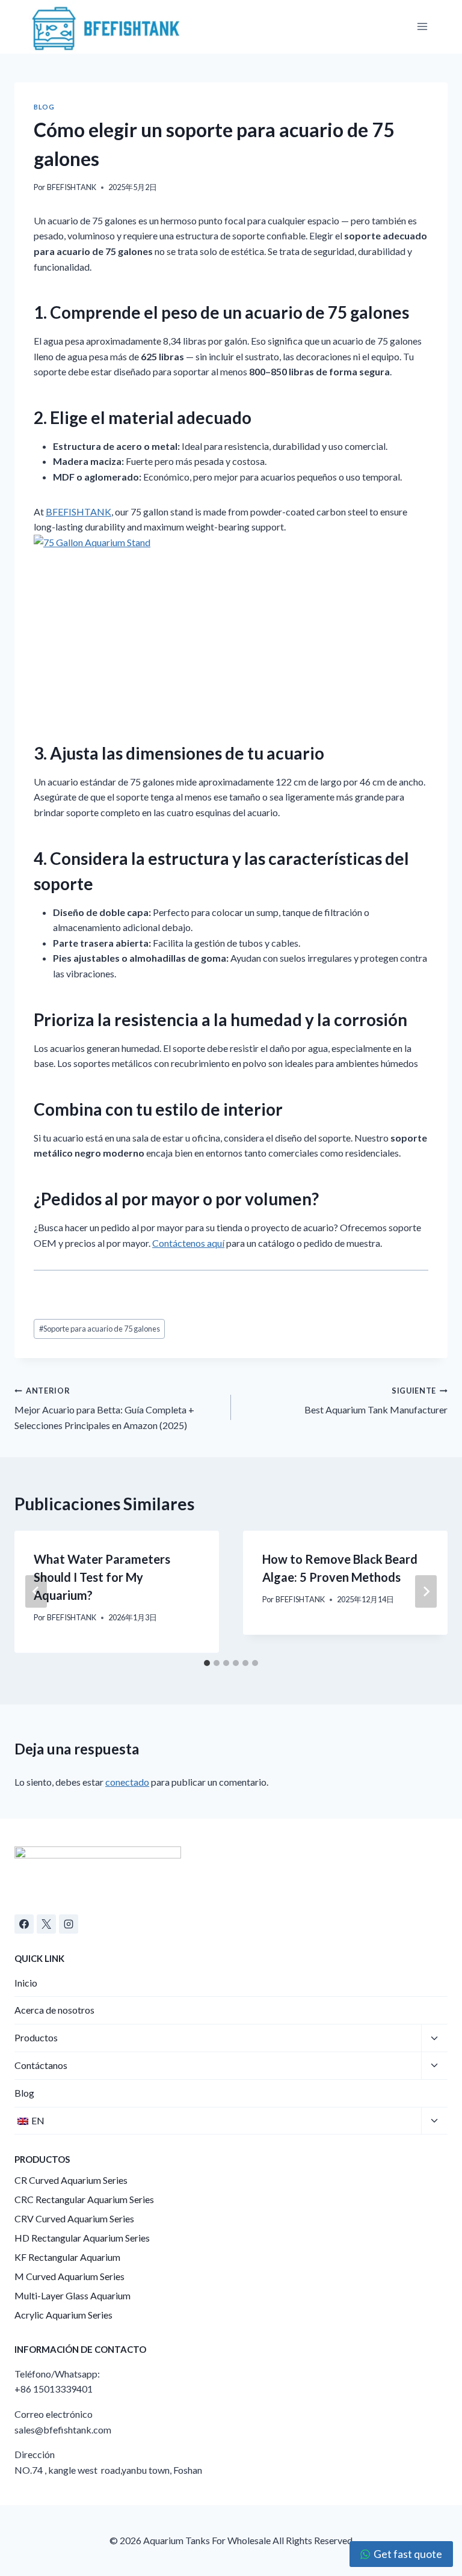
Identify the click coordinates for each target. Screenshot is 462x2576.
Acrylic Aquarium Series (63, 2315)
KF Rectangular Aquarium (67, 2257)
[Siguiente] (426, 1591)
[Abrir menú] (422, 27)
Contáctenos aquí (188, 1243)
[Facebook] (24, 1924)
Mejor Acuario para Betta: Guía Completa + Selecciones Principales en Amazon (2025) (104, 1408)
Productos (36, 2037)
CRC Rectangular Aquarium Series (84, 2199)
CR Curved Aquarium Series (71, 2180)
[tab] (207, 1663)
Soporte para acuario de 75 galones (100, 1329)
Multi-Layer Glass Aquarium (72, 2295)
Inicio (26, 1983)
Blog (44, 107)
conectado (127, 1782)
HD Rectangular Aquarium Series (82, 2238)
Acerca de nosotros (54, 2010)
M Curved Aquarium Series (69, 2276)
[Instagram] (69, 1924)
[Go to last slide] (36, 1591)
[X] (46, 1924)
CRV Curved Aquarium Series (74, 2218)
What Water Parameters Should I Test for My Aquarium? (102, 1577)
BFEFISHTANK (72, 187)
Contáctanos (41, 2065)
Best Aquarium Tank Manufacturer (376, 1401)
